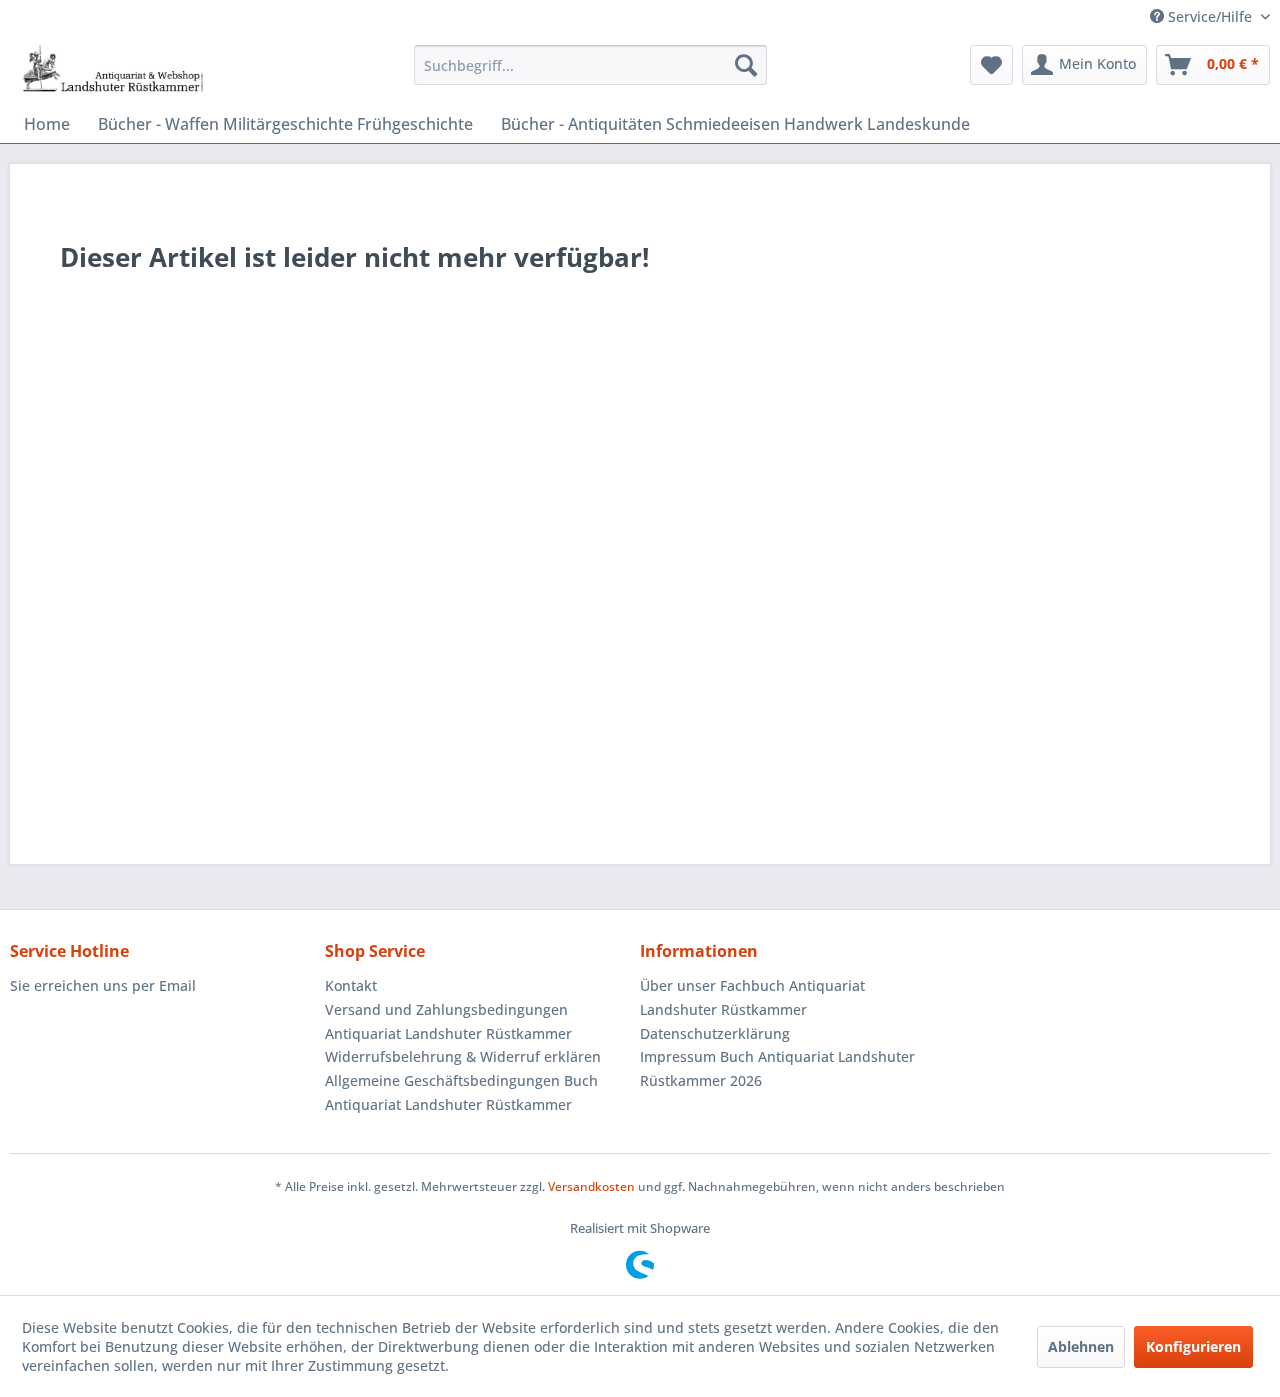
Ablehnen (1081, 1346)
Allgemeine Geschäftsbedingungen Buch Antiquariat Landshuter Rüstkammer (461, 1092)
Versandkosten (591, 1186)
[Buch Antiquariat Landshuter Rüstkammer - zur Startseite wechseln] (113, 70)
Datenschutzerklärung (715, 1033)
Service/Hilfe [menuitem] (1210, 16)
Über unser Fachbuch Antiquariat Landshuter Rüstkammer (752, 997)
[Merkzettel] (991, 65)
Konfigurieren (1193, 1346)
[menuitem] (590, 65)
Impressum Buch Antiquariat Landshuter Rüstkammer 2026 (777, 1068)
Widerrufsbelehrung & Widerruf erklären (463, 1056)
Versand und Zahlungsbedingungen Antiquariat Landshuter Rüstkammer (448, 1021)
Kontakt (351, 985)
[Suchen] (746, 65)
